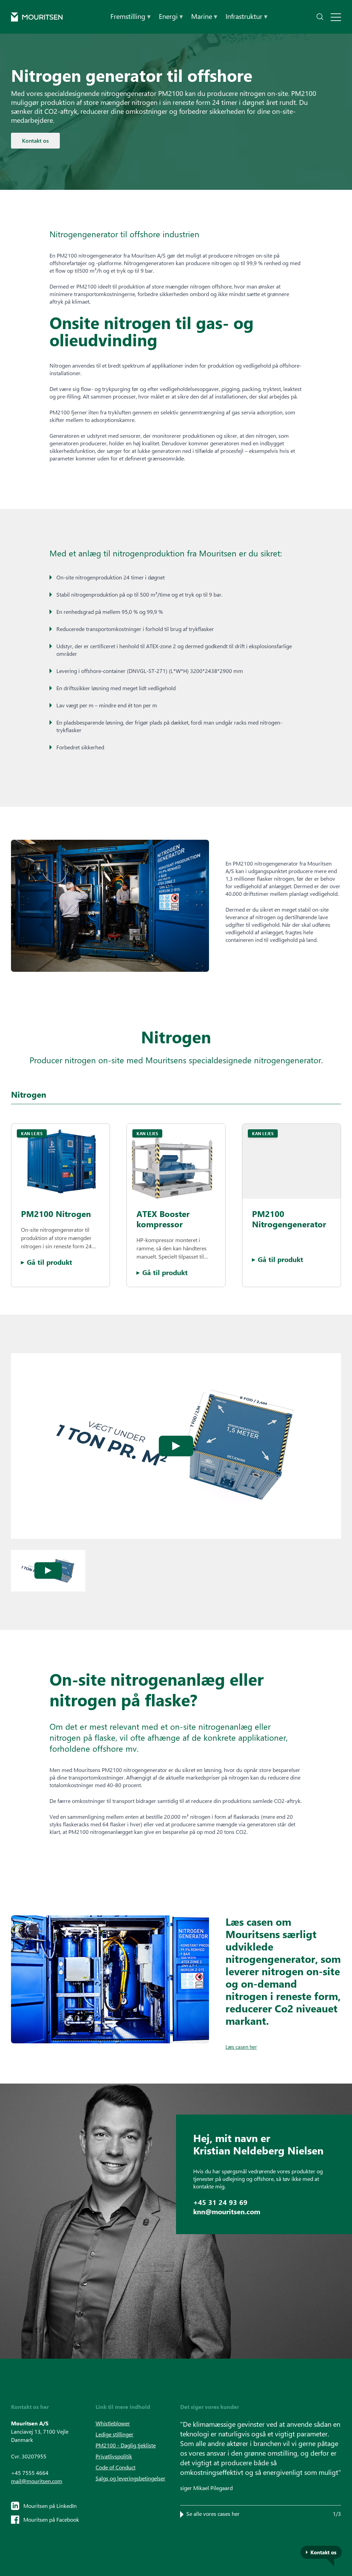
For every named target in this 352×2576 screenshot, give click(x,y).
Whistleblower (113, 2423)
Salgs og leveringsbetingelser (130, 2478)
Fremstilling (130, 16)
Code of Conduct (115, 2467)
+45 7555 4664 (30, 2473)
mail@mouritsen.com (37, 2481)
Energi (171, 16)
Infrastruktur (246, 16)
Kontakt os (35, 140)
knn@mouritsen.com (227, 2211)
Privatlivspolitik (114, 2456)
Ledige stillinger (114, 2434)
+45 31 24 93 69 (220, 2202)
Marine (204, 16)
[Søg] (320, 17)
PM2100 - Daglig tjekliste (126, 2445)
